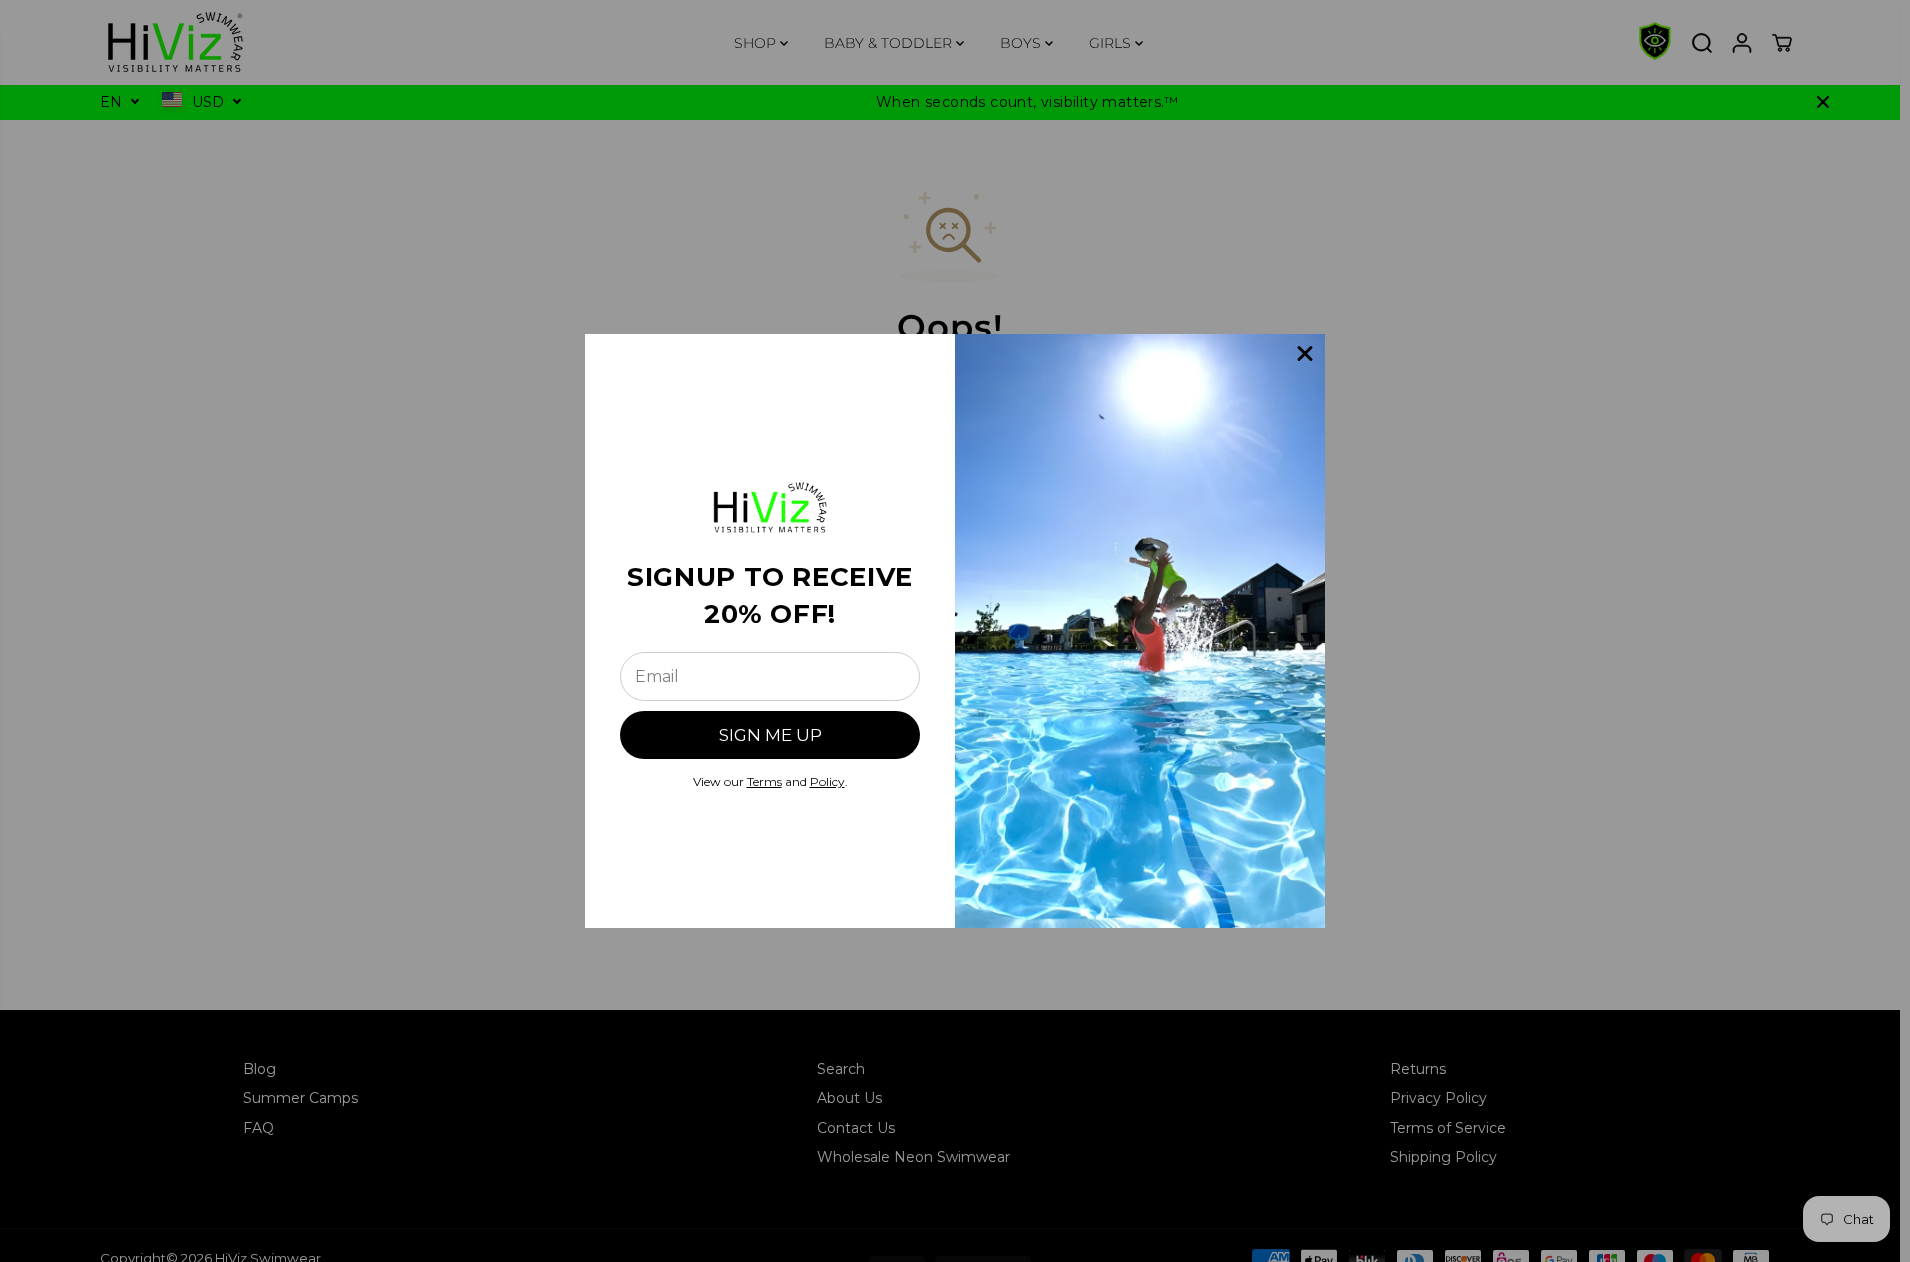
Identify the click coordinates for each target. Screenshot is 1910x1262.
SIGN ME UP (770, 735)
